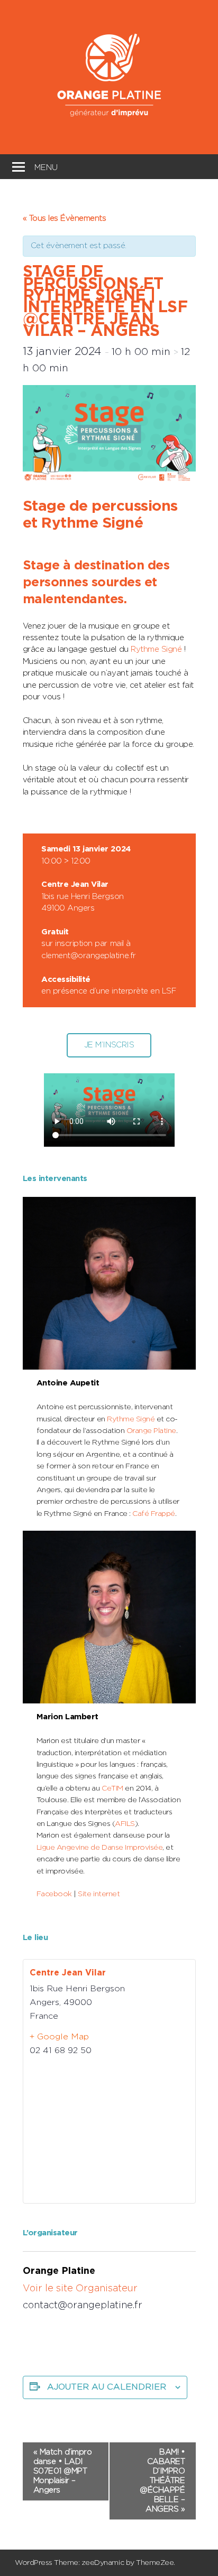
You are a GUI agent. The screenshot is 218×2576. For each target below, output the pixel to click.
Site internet (99, 1894)
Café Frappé (154, 1514)
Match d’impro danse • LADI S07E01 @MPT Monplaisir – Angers (63, 2471)
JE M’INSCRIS (109, 1045)
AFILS (125, 1824)
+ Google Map (59, 2037)
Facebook (54, 1894)
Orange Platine (151, 1431)
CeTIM (113, 1788)
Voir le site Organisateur (80, 2289)
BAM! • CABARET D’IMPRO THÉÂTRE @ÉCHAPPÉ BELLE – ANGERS (162, 2481)
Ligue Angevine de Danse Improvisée (100, 1848)
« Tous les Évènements (65, 218)
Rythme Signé (156, 649)
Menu (46, 166)
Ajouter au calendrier (107, 2387)
